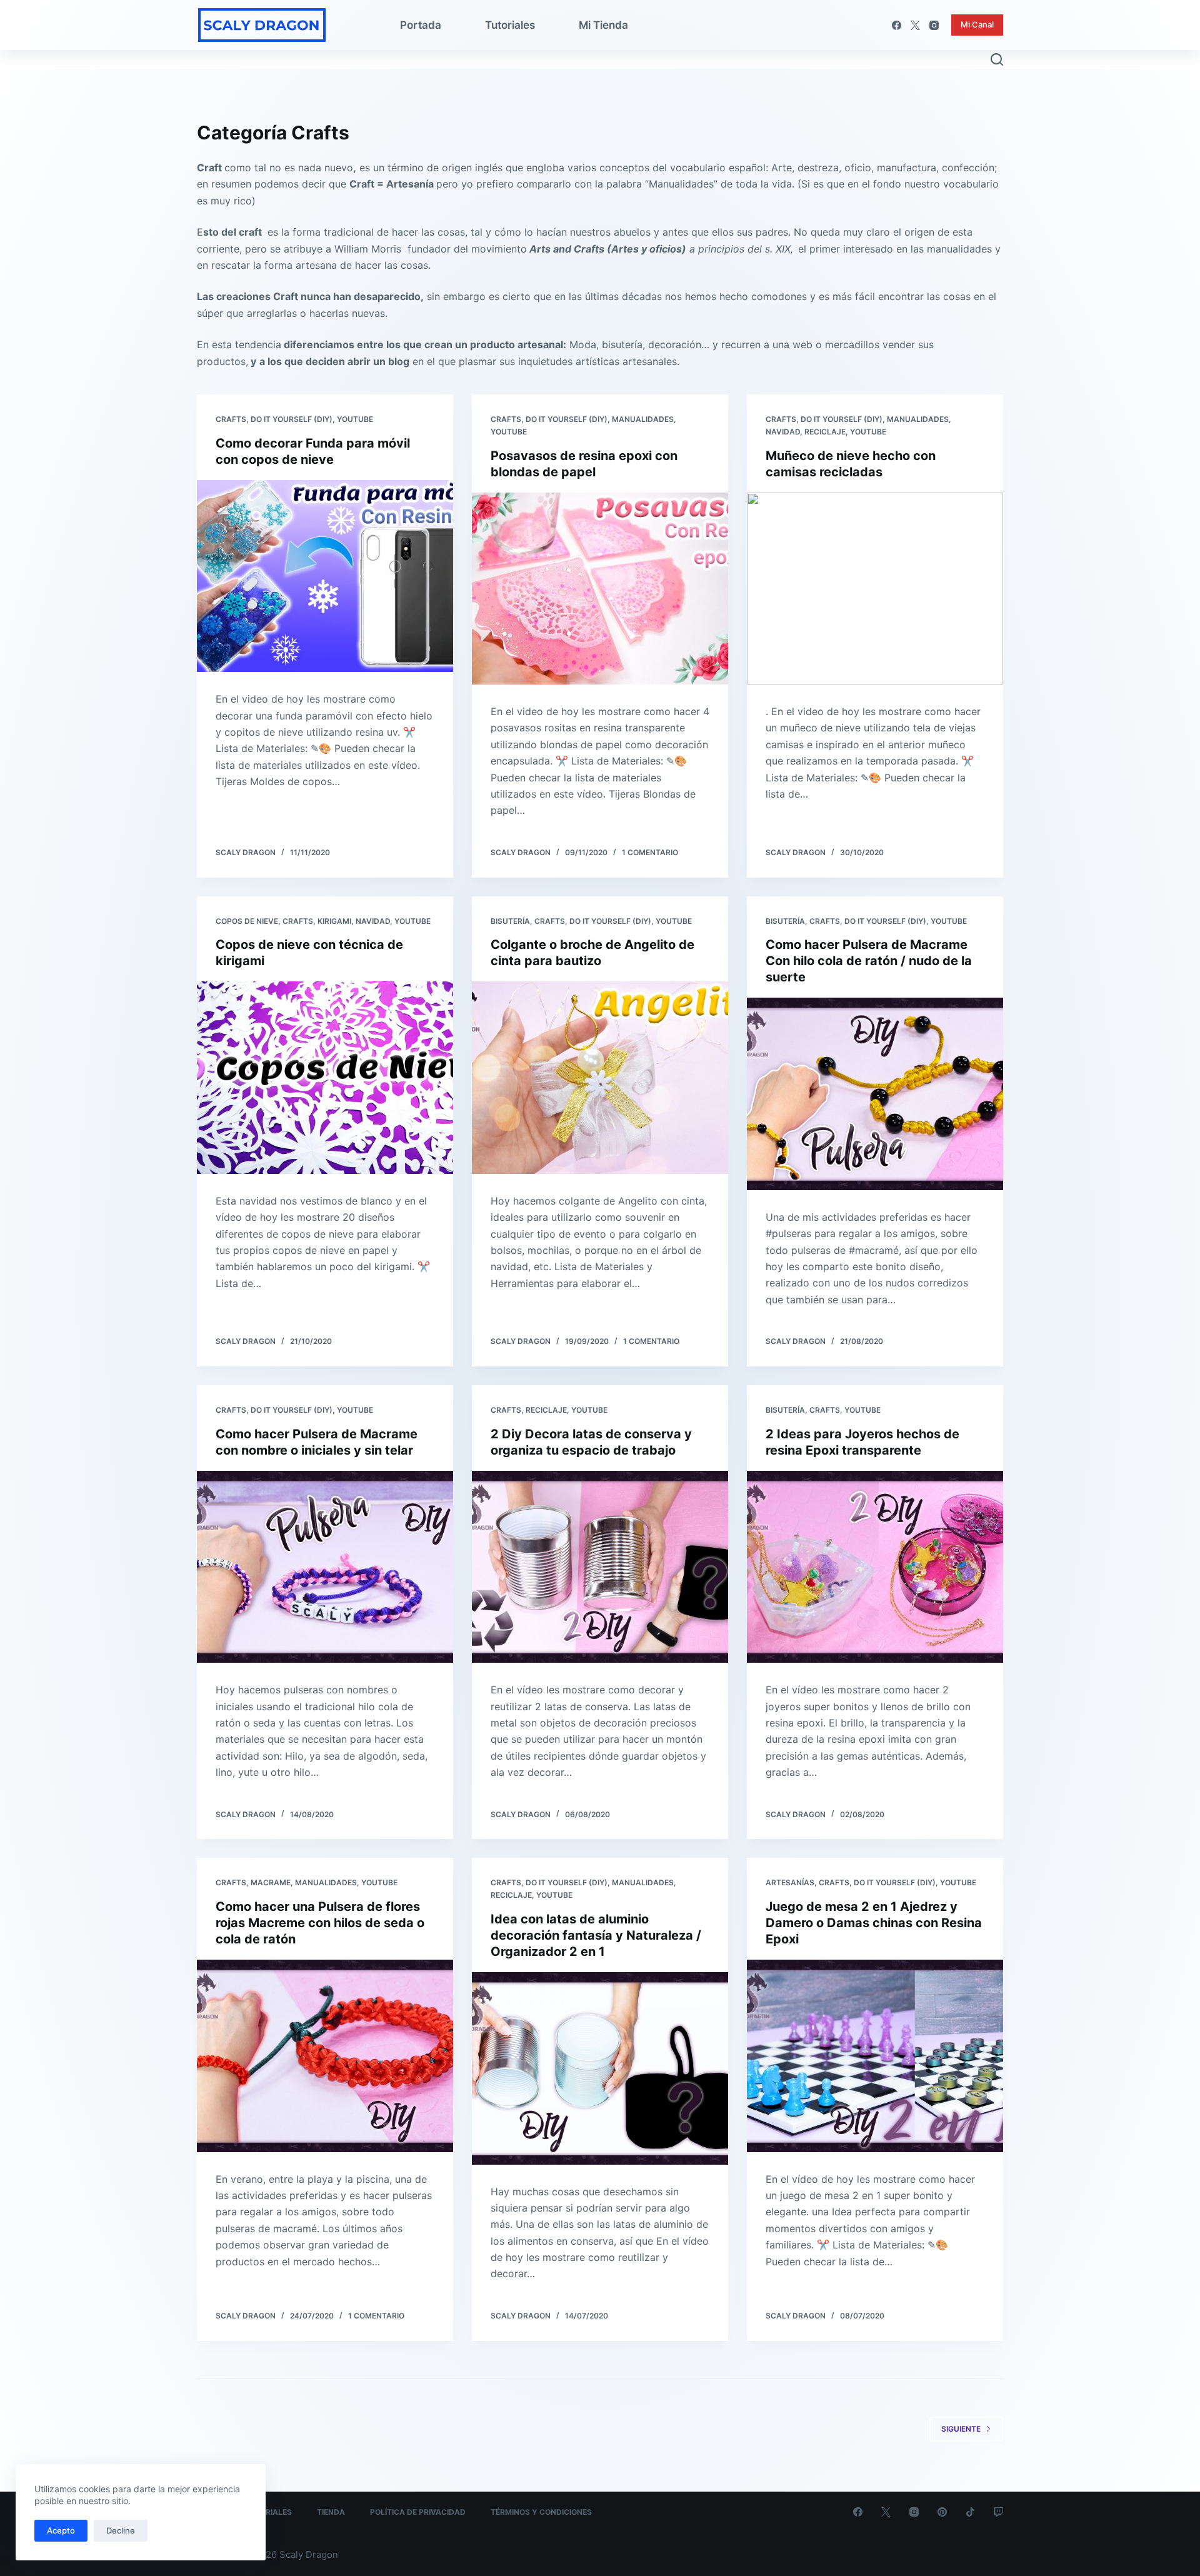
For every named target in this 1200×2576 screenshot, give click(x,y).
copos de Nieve (247, 921)
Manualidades (643, 419)
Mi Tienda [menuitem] (603, 25)
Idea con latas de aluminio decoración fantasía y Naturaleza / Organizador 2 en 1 (596, 1935)
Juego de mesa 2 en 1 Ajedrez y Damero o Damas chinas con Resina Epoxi (874, 1923)
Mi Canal (977, 24)
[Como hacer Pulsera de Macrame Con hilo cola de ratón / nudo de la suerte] (875, 1094)
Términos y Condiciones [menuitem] (541, 2512)
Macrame (271, 1882)
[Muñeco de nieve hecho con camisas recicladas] (875, 589)
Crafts (231, 419)
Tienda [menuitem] (331, 2512)
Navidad (783, 432)
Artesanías (790, 1882)
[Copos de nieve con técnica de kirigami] (325, 1078)
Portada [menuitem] (421, 25)
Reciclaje (825, 432)
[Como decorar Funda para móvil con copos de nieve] (325, 576)
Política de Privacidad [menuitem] (418, 2512)
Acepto (61, 2530)
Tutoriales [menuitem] (510, 25)
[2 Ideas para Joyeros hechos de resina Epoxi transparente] (875, 1567)
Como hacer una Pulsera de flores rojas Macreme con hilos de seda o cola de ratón (320, 1923)
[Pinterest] (942, 2512)
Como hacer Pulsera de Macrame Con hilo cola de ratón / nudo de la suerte (869, 961)
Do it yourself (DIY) (292, 419)
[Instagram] (934, 25)
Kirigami (334, 921)
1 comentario (650, 852)
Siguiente (961, 2429)
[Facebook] (897, 25)
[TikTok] (970, 2512)
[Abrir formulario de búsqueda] (997, 59)
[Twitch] (998, 2512)
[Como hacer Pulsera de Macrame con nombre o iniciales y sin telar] (325, 1567)
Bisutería (510, 921)
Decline (121, 2530)
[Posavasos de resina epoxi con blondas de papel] (600, 589)
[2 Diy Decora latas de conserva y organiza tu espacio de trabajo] (600, 1567)
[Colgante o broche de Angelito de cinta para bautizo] (600, 1078)
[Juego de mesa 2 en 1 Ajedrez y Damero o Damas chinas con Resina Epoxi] (875, 2056)
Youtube (355, 419)
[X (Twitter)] (915, 25)
